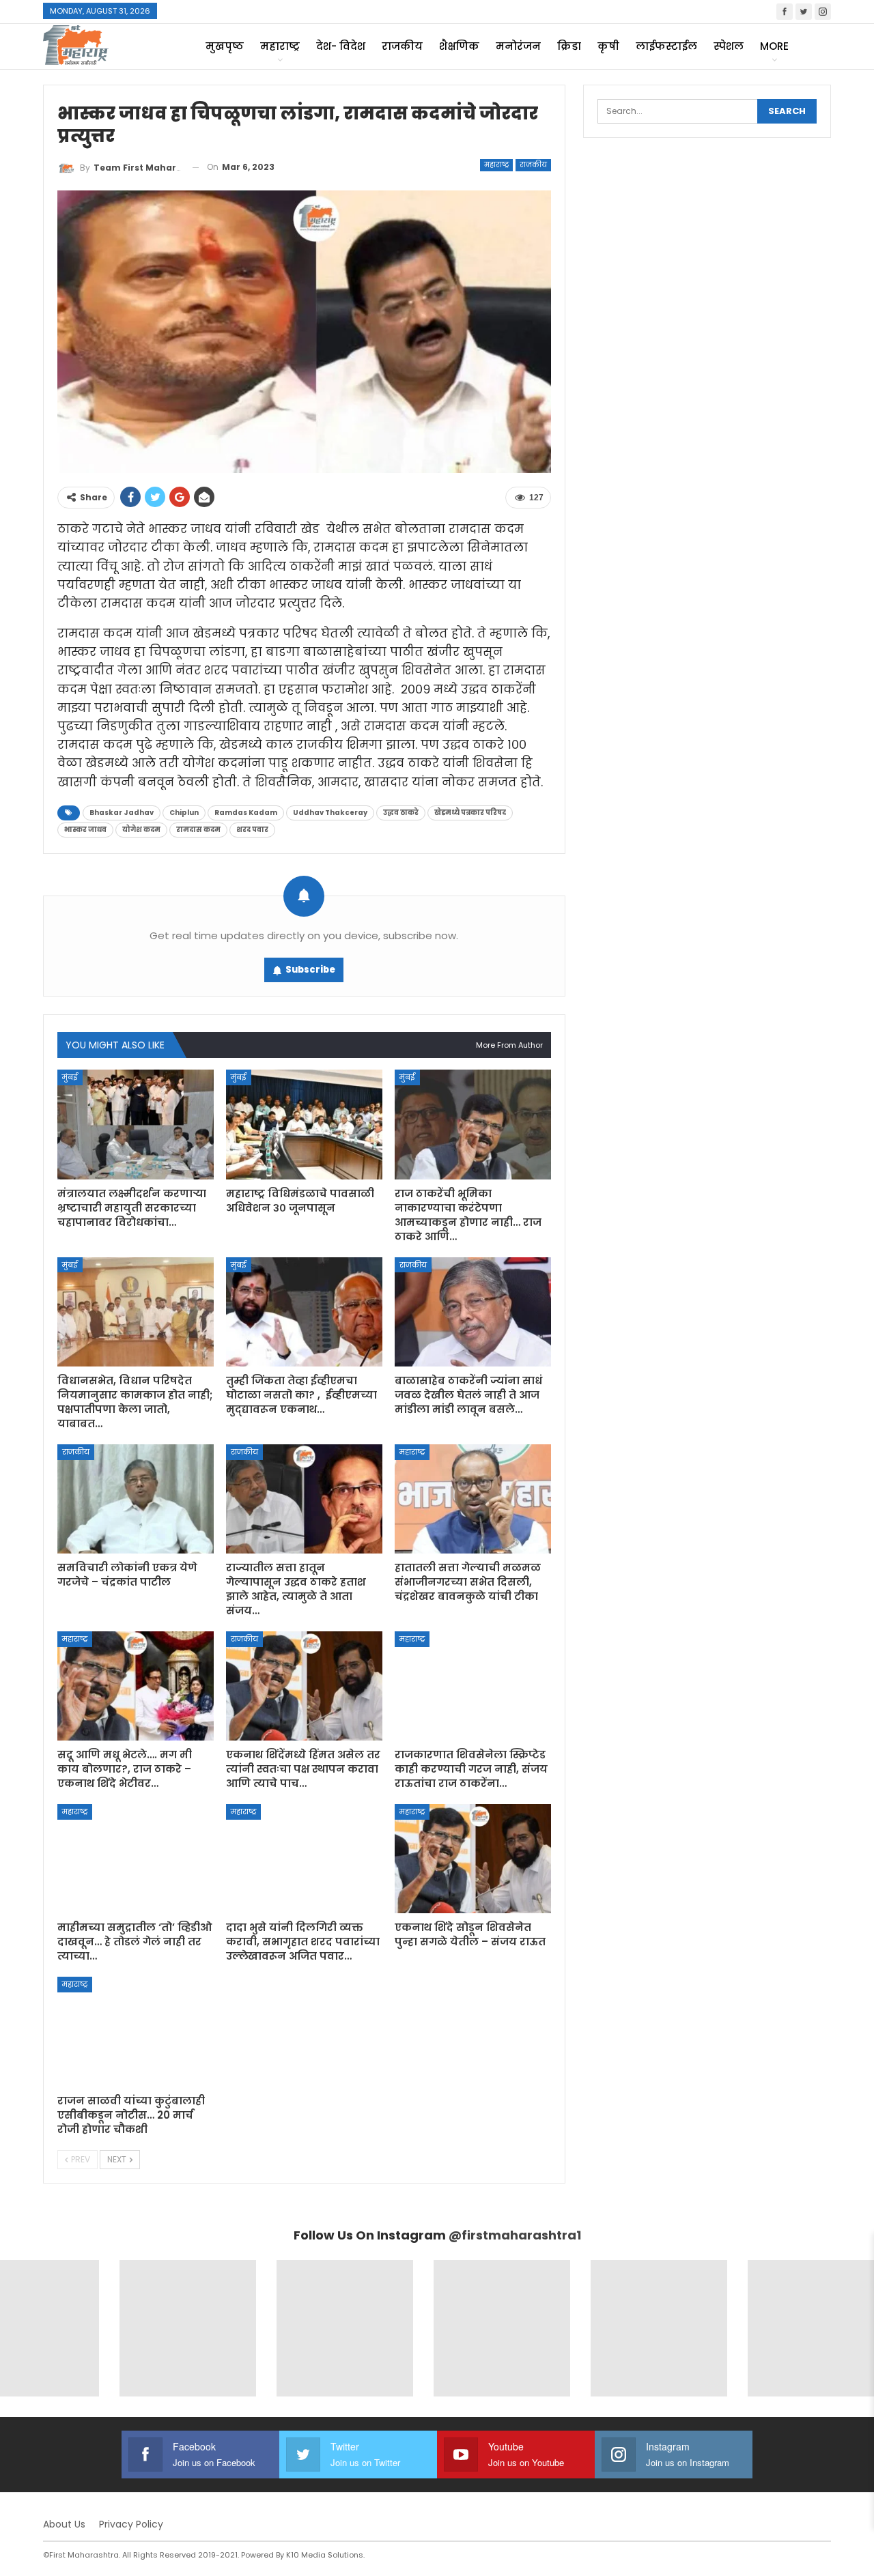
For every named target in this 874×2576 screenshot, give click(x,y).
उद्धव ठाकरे (401, 813)
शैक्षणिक (459, 46)
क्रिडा (569, 46)
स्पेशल (729, 46)
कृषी (608, 46)
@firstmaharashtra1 (515, 2235)
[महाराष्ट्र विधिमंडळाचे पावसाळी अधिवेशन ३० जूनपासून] (304, 1124)
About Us (64, 2524)
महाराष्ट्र (280, 46)
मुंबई (70, 1077)
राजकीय (402, 46)
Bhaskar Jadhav (122, 813)
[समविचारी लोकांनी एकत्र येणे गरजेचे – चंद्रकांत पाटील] (136, 1499)
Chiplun (184, 813)
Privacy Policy (131, 2524)
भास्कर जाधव (85, 830)
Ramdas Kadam (246, 813)
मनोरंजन (518, 46)
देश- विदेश (341, 46)
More (774, 46)
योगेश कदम (141, 830)
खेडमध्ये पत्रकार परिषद (470, 813)
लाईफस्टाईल (666, 46)
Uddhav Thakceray (330, 813)
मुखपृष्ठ (225, 46)
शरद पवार (252, 830)
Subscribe (310, 970)
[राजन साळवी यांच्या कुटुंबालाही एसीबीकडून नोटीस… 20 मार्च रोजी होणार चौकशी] (136, 2031)
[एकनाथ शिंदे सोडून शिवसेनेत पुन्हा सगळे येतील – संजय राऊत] (473, 1859)
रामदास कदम (198, 830)
